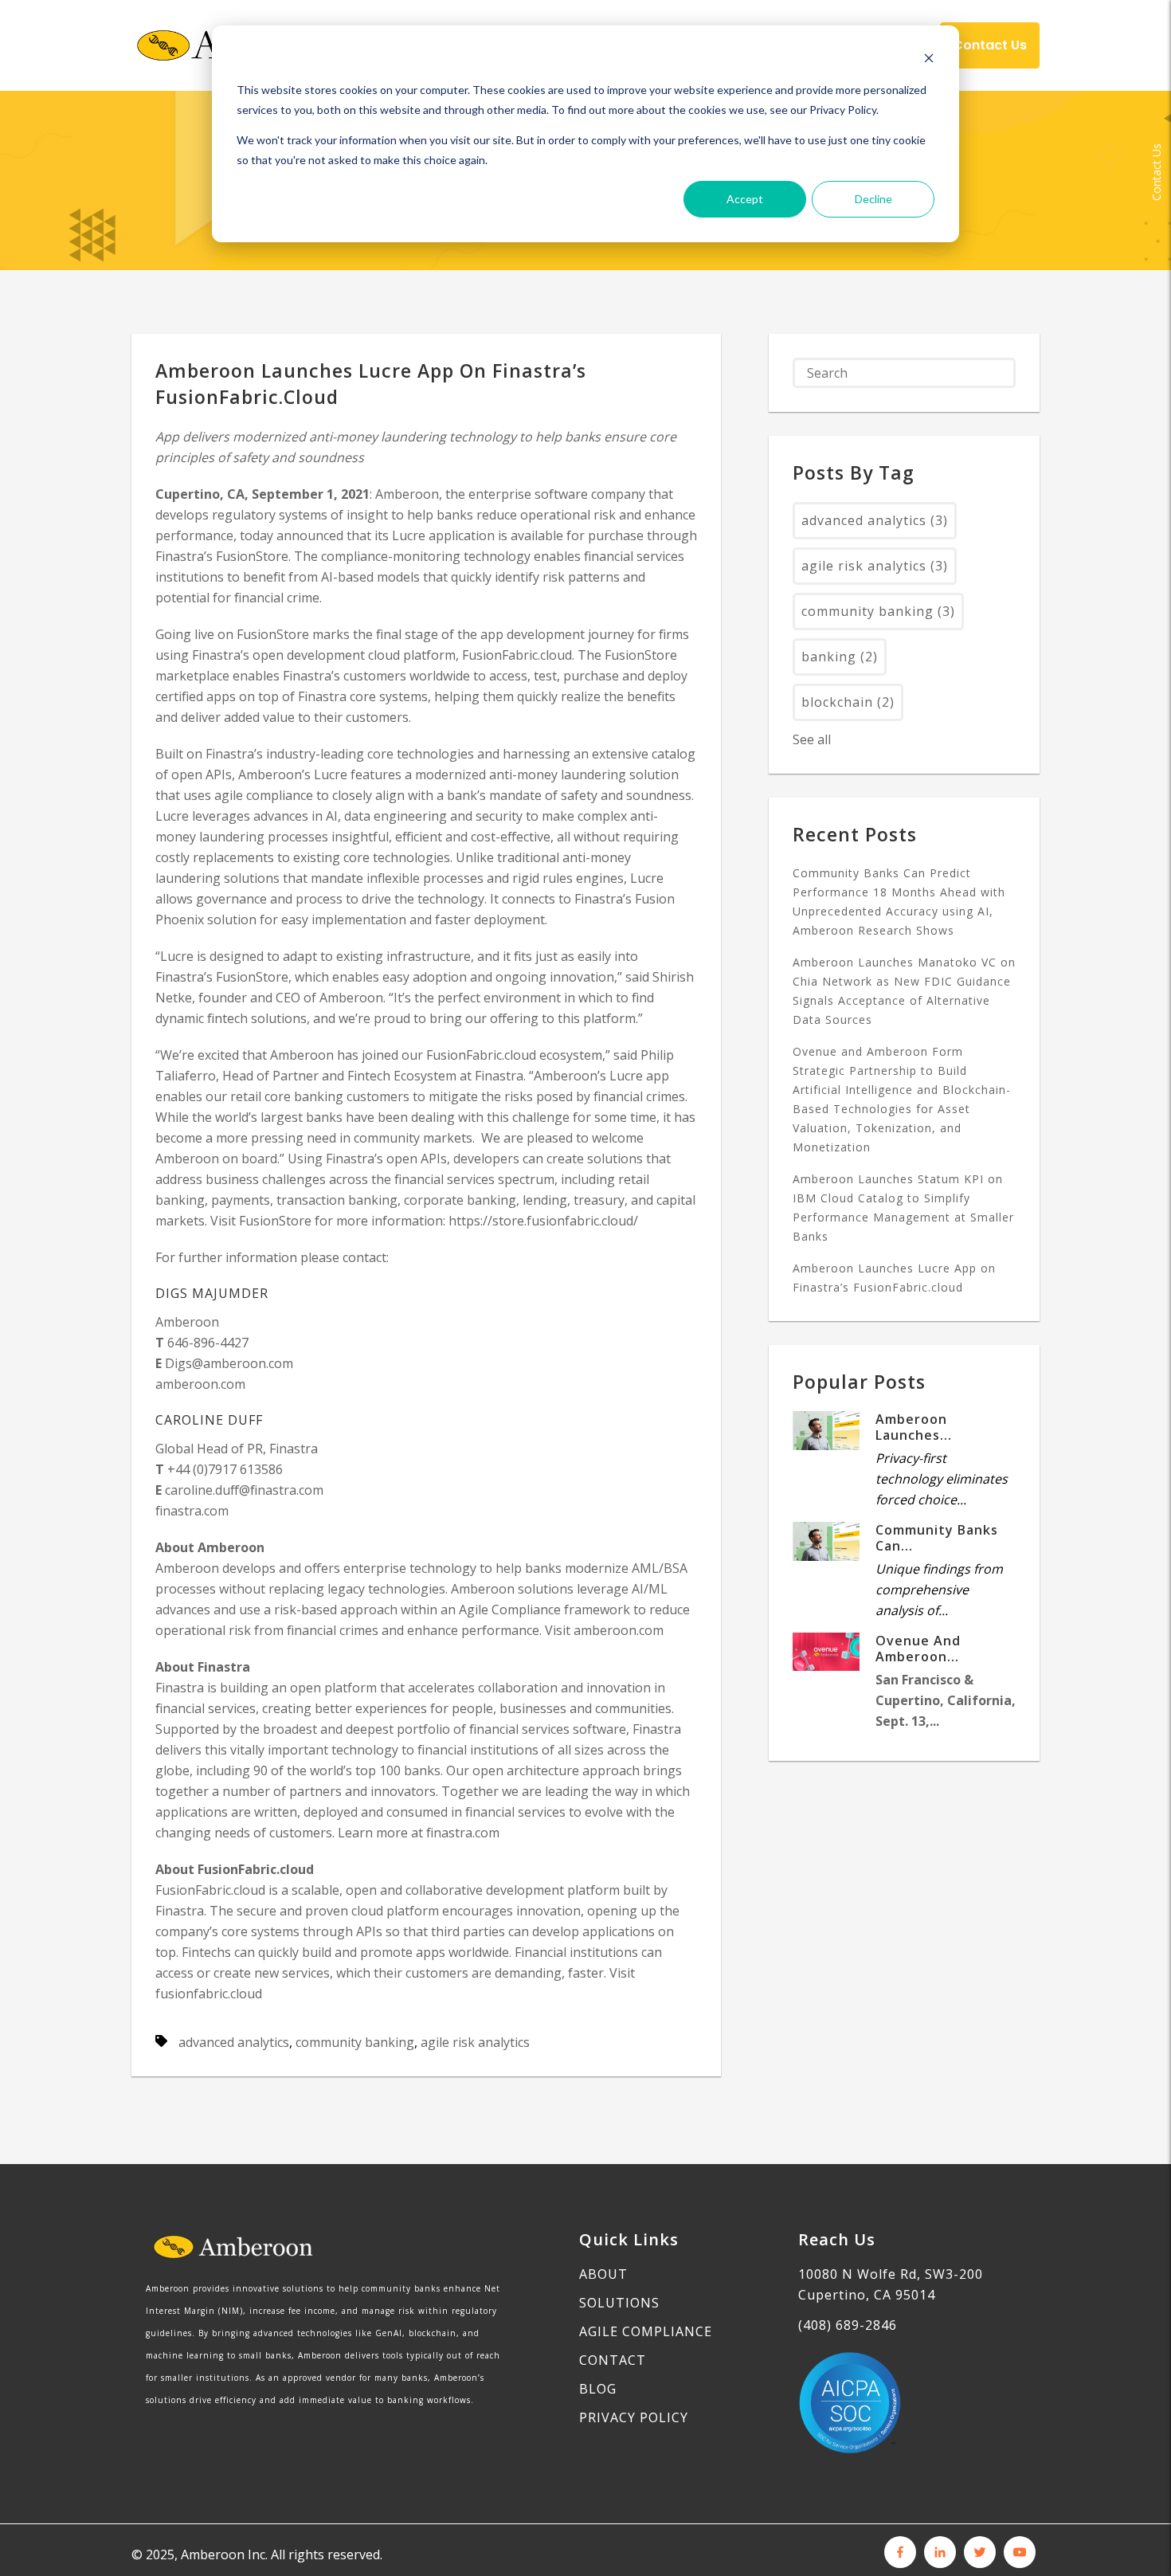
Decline (873, 199)
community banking (355, 2042)
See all (812, 739)
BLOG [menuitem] (598, 2389)
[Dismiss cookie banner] (929, 60)
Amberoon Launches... (914, 1427)
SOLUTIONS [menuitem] (619, 2303)
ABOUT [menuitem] (603, 2274)
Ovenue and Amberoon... (918, 1649)
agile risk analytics (475, 2042)
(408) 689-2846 (848, 2325)
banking (840, 657)
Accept (745, 199)
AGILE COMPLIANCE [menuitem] (646, 2331)
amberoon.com (200, 1384)
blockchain (848, 702)
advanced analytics (234, 2042)
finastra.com (192, 1511)
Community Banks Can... (937, 1538)
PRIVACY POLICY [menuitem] (634, 2417)
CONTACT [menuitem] (613, 2360)
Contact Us (1156, 172)
